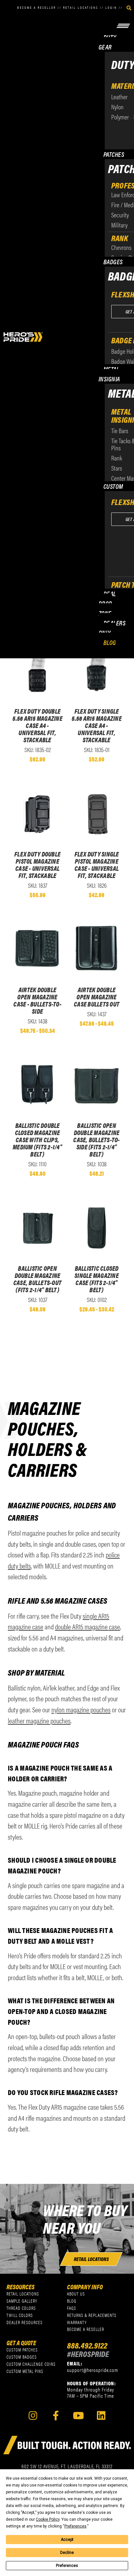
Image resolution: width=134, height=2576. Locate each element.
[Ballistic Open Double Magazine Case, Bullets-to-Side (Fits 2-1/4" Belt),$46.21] (97, 1084)
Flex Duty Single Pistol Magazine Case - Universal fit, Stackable (97, 865)
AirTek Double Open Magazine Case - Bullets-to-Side (37, 1000)
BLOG (110, 642)
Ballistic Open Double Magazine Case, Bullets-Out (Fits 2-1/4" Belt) (37, 1279)
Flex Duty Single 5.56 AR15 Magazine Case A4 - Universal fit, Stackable (97, 725)
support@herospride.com (93, 2370)
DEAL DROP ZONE (107, 603)
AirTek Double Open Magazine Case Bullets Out (97, 997)
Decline (67, 2553)
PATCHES (114, 154)
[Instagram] (33, 2415)
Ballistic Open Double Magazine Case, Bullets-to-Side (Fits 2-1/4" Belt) (96, 1140)
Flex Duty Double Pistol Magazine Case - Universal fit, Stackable (37, 865)
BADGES (113, 261)
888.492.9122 (87, 2345)
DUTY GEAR (107, 42)
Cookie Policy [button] (48, 2519)
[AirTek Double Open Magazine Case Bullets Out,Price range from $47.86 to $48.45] (97, 948)
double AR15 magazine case (87, 1626)
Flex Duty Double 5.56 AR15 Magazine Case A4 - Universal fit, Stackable (37, 725)
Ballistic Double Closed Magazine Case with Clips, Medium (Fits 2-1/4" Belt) (37, 1140)
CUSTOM (113, 486)
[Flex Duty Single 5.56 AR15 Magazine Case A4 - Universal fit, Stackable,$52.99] (97, 670)
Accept (67, 2540)
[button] (112, 25)
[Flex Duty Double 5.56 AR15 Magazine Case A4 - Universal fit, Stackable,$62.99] (37, 670)
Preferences (67, 2566)
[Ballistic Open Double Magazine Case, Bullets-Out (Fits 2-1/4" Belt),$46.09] (37, 1227)
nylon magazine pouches (81, 1709)
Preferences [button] (75, 2526)
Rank (120, 238)
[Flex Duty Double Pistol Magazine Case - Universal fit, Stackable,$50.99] (37, 813)
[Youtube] (79, 2415)
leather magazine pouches (39, 1720)
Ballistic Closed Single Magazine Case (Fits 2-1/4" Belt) (97, 1279)
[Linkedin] (101, 2415)
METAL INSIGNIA (109, 374)
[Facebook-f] (56, 2415)
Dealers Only (112, 628)
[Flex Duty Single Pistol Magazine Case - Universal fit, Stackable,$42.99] (97, 813)
